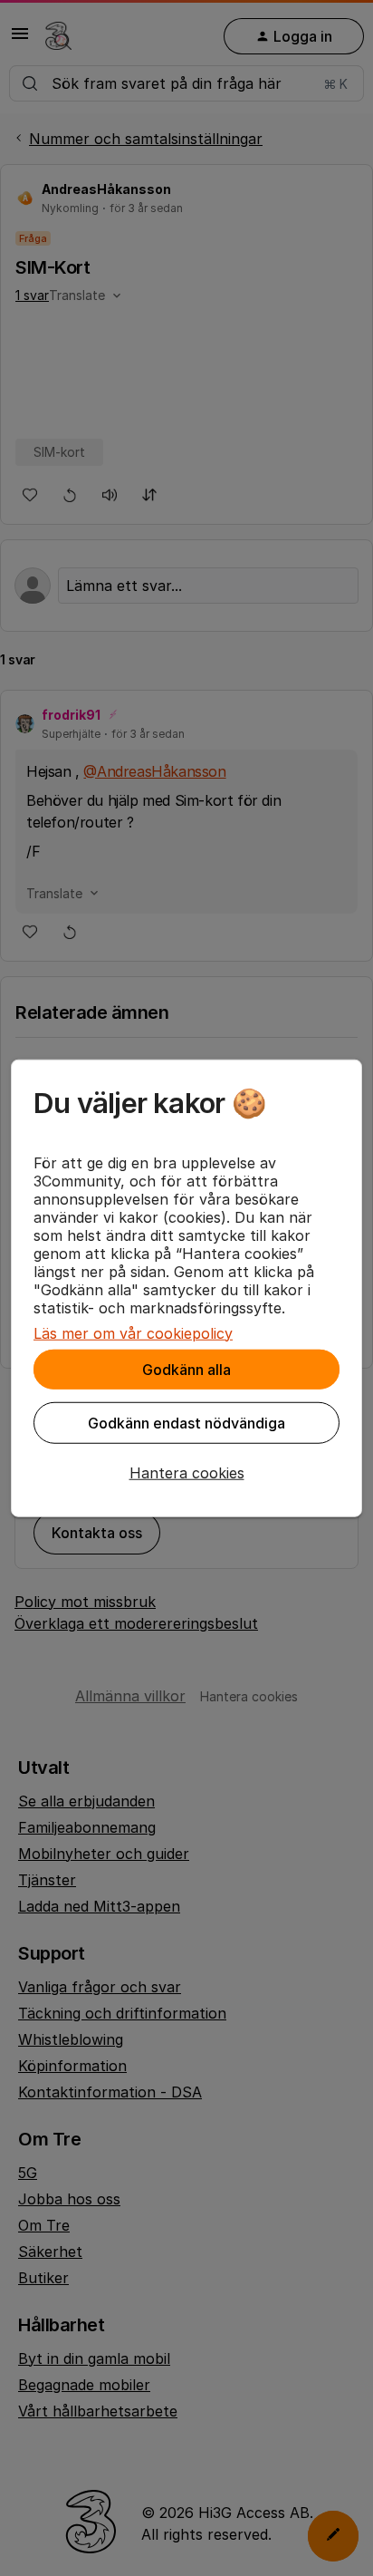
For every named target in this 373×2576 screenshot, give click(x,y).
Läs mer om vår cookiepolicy (133, 1332)
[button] (186, 1472)
